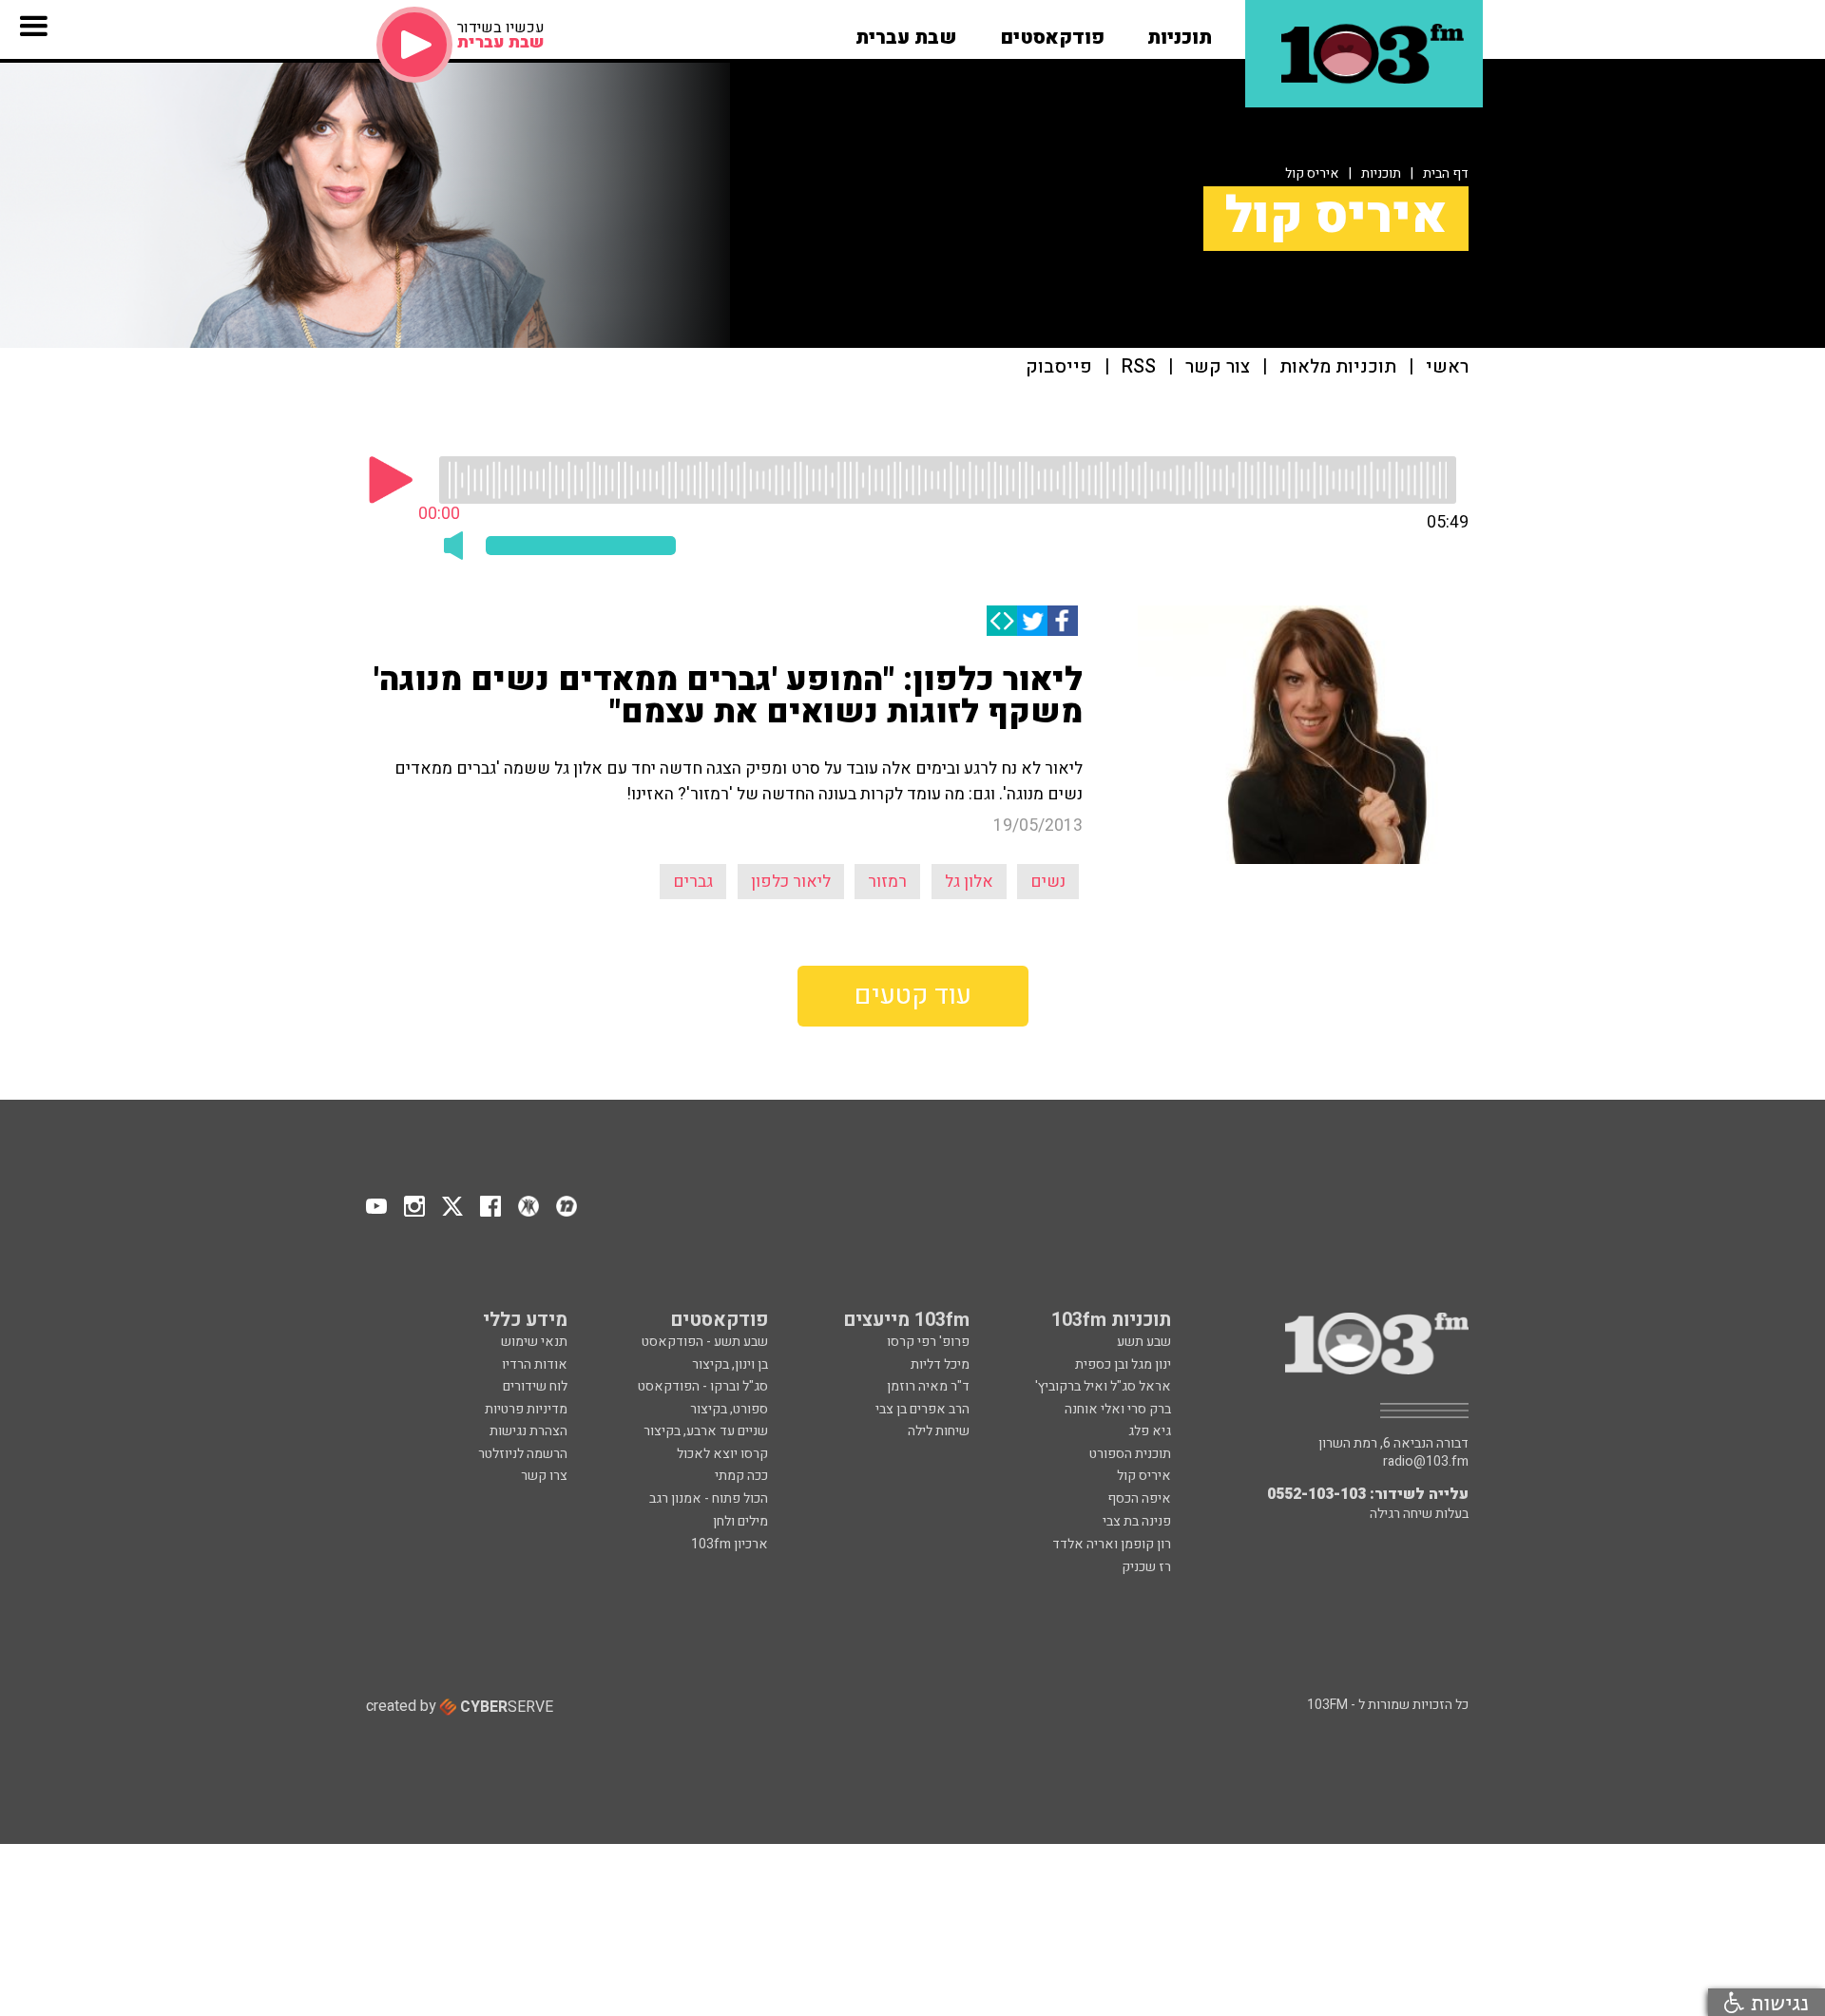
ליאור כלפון (791, 882)
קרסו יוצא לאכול (722, 1454)
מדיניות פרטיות (526, 1409)
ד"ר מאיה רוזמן (928, 1386)
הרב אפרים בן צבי (922, 1409)
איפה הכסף (1139, 1498)
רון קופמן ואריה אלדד (1112, 1544)
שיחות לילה (939, 1431)
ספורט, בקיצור (729, 1409)
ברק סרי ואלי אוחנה (1118, 1409)
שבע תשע (1144, 1342)
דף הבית (1446, 173)
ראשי (1447, 367)
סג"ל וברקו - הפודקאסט (703, 1386)
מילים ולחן (740, 1521)
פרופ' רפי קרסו (928, 1342)
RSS (1139, 367)
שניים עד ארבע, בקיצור (706, 1431)
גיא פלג (1150, 1431)
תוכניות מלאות (1338, 367)
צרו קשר (544, 1476)
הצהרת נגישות (528, 1431)
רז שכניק (1146, 1567)
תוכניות (1381, 173)
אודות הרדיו (535, 1364)
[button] (1180, 31)
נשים (1048, 882)
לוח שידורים (535, 1386)
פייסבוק (1059, 367)
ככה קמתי (741, 1476)
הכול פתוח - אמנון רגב (709, 1498)
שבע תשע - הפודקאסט (705, 1342)
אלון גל (969, 882)
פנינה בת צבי (1137, 1521)
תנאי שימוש (534, 1342)
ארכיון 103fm (730, 1544)
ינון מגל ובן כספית (1123, 1364)
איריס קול (1312, 173)
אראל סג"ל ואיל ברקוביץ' (1103, 1386)
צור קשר (1218, 367)
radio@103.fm (1426, 1462)
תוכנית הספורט (1130, 1454)
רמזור (887, 882)
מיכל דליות (940, 1364)
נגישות (1777, 2002)
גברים (693, 882)
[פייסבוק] (1063, 621)
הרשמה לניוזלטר (523, 1454)
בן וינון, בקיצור (730, 1364)
